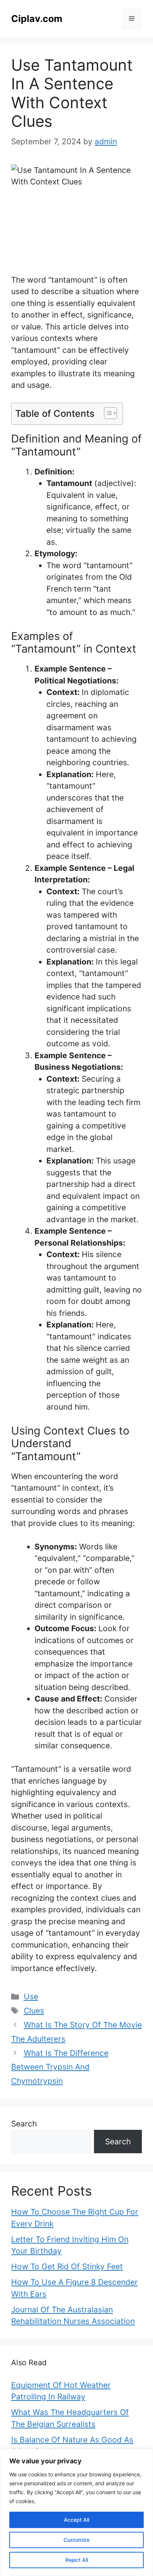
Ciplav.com (37, 19)
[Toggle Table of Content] (107, 413)
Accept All (76, 2520)
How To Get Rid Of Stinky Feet (67, 2266)
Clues (34, 2011)
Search (24, 2124)
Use (31, 1997)
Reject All (77, 2560)
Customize (76, 2540)
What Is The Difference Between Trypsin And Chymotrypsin (60, 2067)
